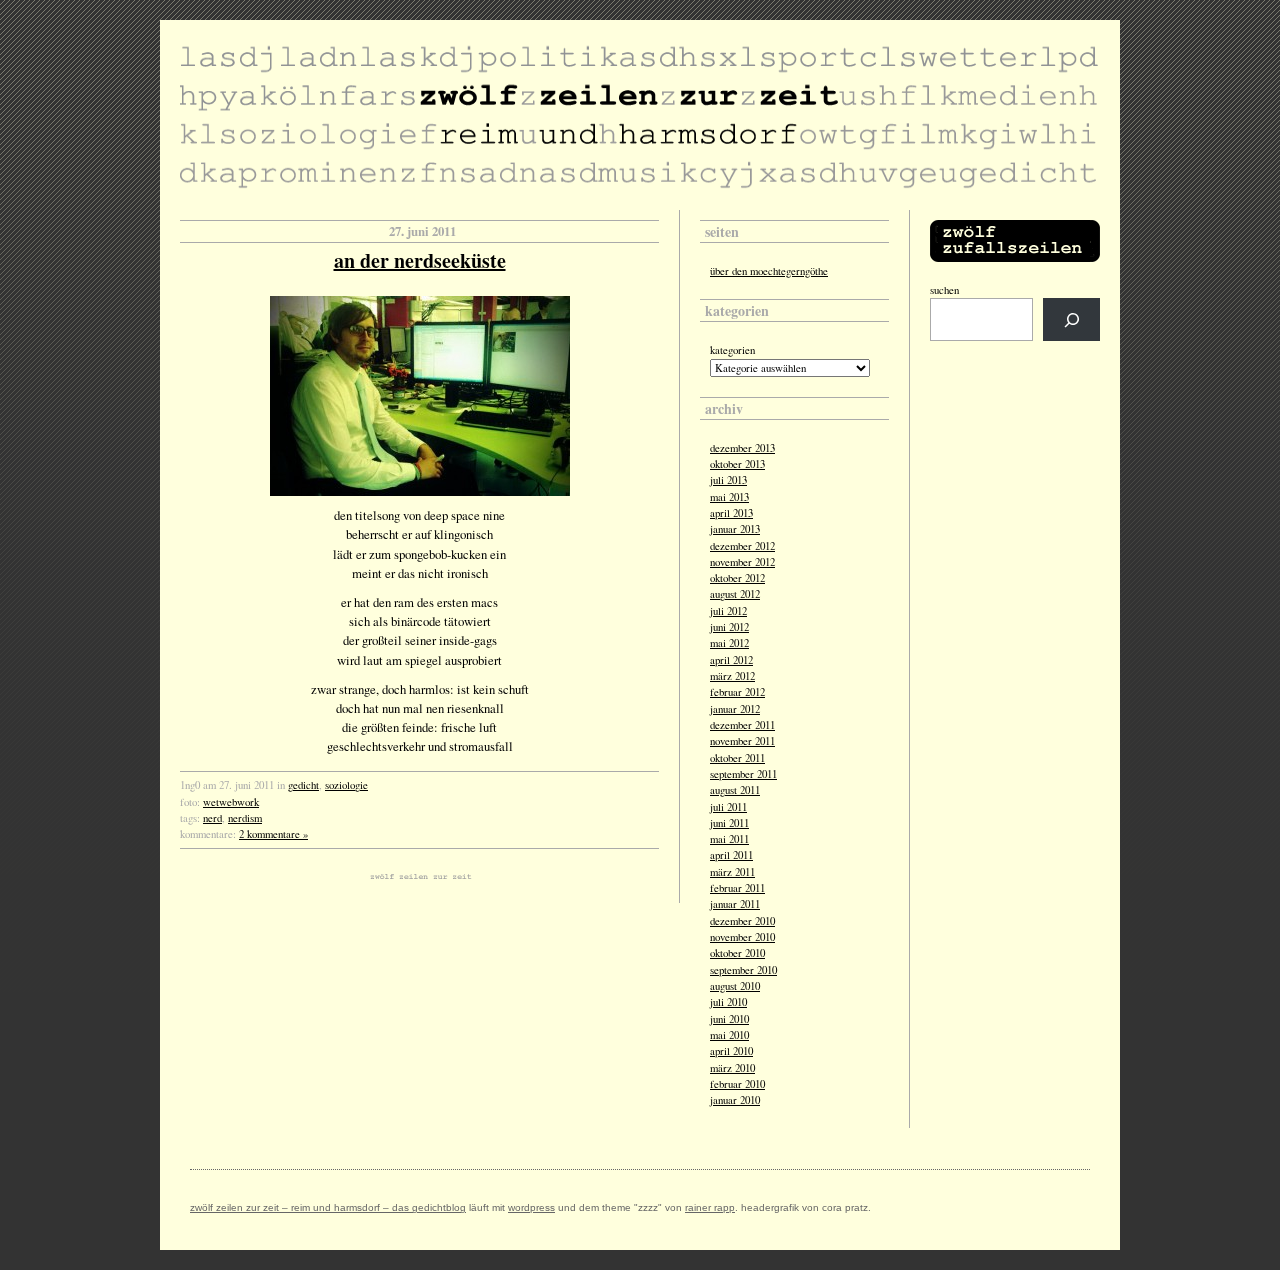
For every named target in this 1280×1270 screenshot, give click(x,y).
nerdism (245, 818)
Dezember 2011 (742, 725)
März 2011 (732, 872)
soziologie (346, 785)
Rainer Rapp (710, 1207)
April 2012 (731, 660)
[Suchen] (1071, 319)
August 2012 (735, 594)
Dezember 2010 (742, 921)
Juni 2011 (729, 823)
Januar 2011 (735, 904)
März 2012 (732, 676)
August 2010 (735, 986)
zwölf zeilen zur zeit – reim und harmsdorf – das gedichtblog (328, 1207)
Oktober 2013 (737, 464)
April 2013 (731, 513)
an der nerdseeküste (420, 260)
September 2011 (743, 774)
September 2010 (743, 970)
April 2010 (731, 1051)
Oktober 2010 (737, 953)
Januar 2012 (735, 709)
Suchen (944, 290)
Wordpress (531, 1207)
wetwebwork (231, 802)
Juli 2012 (728, 611)
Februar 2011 (737, 888)
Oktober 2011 (737, 758)
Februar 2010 (737, 1084)
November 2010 (742, 937)
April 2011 (731, 855)
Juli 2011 (728, 807)
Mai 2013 (729, 497)
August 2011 (735, 790)
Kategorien (732, 350)
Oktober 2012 (737, 578)
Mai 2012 (729, 643)
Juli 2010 (728, 1002)
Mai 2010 (729, 1035)
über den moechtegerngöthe (769, 271)
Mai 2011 (729, 839)
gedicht (303, 785)
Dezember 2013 (742, 448)
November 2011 (742, 741)
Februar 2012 (737, 692)
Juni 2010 (729, 1019)
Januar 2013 (735, 529)
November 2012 (742, 562)
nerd (212, 818)
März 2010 (732, 1068)
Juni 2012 (729, 627)
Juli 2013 (728, 480)
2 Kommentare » (273, 834)
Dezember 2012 (742, 546)
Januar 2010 (735, 1100)
